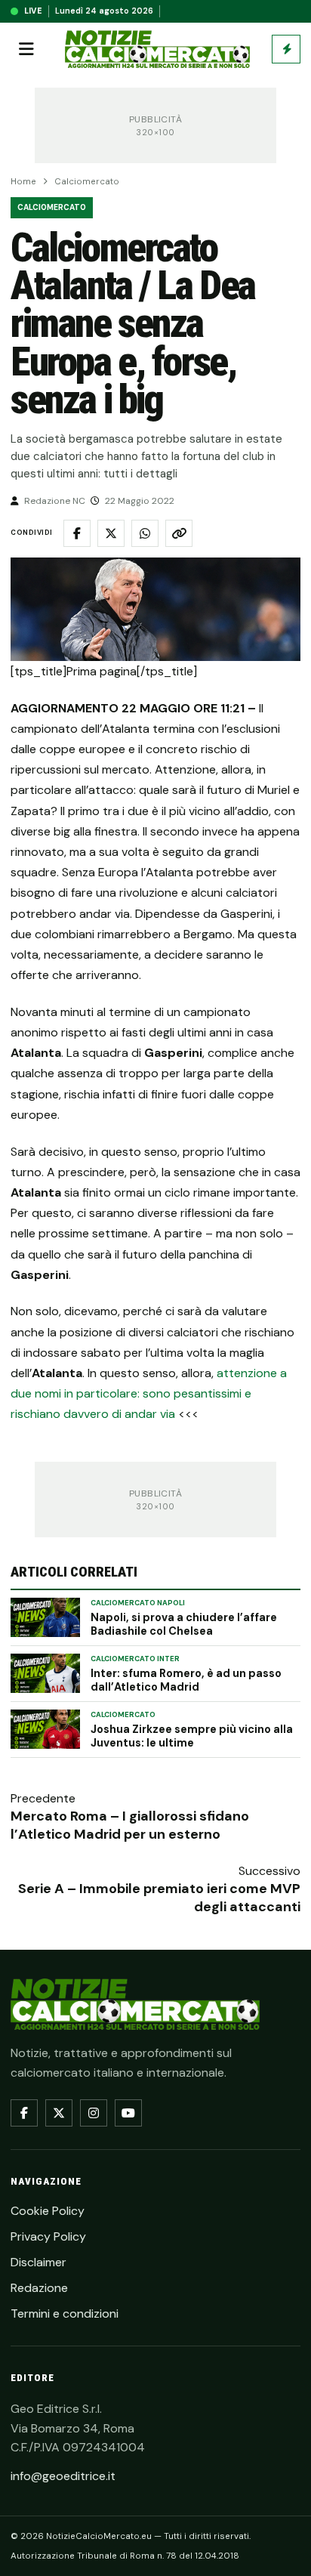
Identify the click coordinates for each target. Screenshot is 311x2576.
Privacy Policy (48, 2236)
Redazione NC (55, 501)
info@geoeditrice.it (63, 2476)
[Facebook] (24, 2113)
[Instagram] (94, 2113)
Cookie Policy (48, 2211)
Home (23, 182)
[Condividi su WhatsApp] (145, 533)
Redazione (39, 2288)
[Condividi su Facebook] (77, 533)
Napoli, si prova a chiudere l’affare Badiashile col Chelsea (184, 1624)
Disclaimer (38, 2262)
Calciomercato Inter (135, 1659)
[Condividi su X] (111, 533)
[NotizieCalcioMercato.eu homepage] (157, 49)
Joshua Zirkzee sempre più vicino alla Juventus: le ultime (192, 1736)
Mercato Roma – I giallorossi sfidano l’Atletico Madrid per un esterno (130, 1825)
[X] (59, 2113)
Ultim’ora (286, 49)
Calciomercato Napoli (138, 1603)
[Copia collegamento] (179, 533)
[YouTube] (128, 2113)
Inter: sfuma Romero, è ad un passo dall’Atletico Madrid (186, 1680)
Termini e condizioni (65, 2313)
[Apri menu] (26, 49)
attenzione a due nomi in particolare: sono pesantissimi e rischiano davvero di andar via (149, 1393)
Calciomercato (87, 182)
